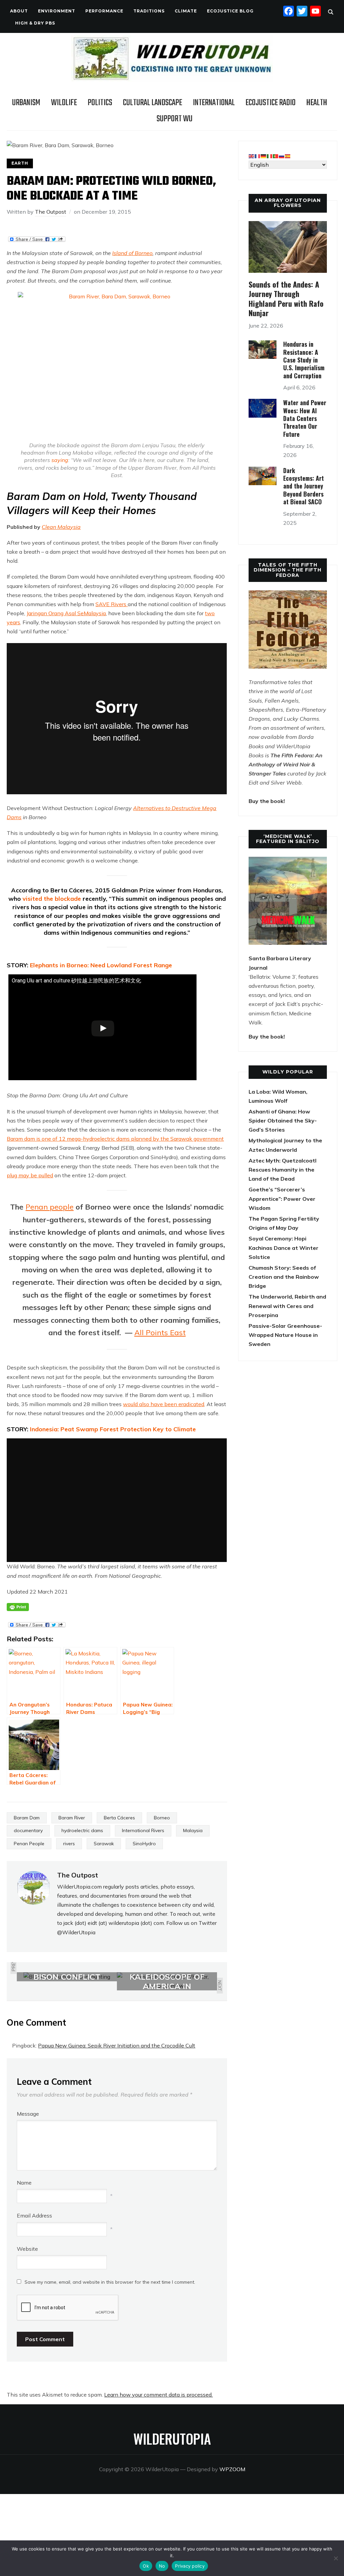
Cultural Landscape (153, 103)
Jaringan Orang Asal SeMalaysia (66, 613)
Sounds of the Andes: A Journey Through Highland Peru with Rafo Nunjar (286, 299)
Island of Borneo (132, 253)
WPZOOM (232, 2469)
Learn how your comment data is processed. (158, 2395)
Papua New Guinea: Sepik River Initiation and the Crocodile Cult (117, 2045)
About (19, 11)
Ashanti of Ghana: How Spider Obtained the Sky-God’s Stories (283, 1121)
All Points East (160, 1333)
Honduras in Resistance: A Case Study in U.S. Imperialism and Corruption (304, 360)
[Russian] (282, 156)
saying (60, 460)
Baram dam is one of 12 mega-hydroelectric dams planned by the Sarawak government (115, 1139)
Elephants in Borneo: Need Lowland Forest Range (101, 965)
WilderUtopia (172, 2439)
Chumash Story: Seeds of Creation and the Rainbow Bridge (284, 1277)
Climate (186, 11)
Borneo (162, 1818)
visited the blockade (53, 899)
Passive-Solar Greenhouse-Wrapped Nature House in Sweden (285, 1335)
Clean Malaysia (61, 527)
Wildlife (64, 103)
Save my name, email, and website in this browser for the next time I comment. (110, 2282)
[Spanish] (288, 156)
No (162, 2566)
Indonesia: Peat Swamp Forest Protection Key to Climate (113, 1429)
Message (28, 2114)
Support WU (175, 119)
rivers (69, 1844)
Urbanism (26, 103)
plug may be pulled (30, 1175)
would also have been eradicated (164, 1404)
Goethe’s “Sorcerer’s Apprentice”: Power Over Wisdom (282, 1198)
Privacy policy (190, 2566)
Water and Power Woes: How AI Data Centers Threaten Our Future (305, 418)
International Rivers (143, 1830)
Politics (100, 103)
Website (27, 2249)
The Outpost (51, 212)
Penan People (29, 1844)
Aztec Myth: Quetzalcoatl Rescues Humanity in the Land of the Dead (283, 1170)
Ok (146, 2566)
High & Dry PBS (35, 23)
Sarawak (104, 1844)
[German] (264, 156)
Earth (20, 163)
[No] (336, 2558)
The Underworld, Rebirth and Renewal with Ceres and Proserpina (287, 1306)
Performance (104, 11)
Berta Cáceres (119, 1818)
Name (24, 2183)
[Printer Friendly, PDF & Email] (18, 1607)
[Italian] (270, 156)
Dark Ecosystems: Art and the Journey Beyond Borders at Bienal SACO (304, 486)
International (214, 103)
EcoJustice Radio (271, 103)
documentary (28, 1830)
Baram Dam (27, 1818)
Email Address (34, 2215)
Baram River (72, 1818)
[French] (258, 156)
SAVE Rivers (112, 604)
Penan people (50, 1207)
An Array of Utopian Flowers (288, 203)
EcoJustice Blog (230, 11)
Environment (57, 11)
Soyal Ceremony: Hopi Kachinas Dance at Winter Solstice (284, 1248)
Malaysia (193, 1830)
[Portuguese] (276, 156)
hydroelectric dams (82, 1830)
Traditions (149, 11)
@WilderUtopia (76, 1932)
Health (317, 103)
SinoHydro (144, 1844)
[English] (252, 156)
